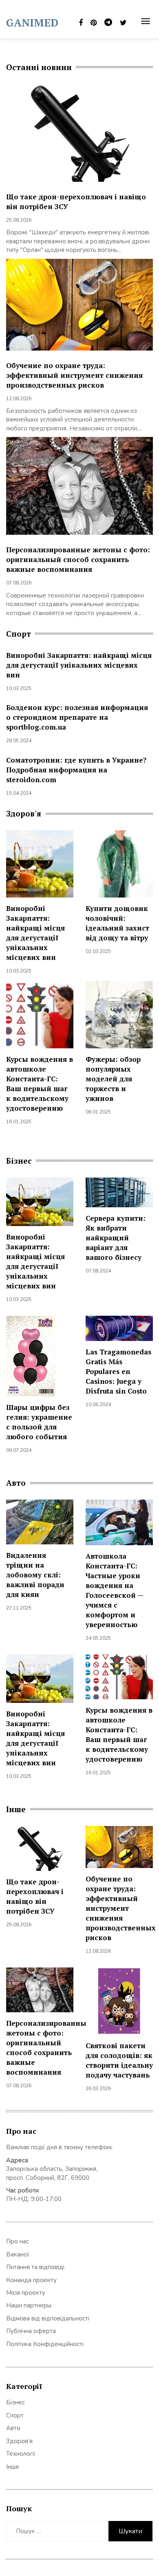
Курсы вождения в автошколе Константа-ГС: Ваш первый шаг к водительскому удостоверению (40, 1084)
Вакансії (18, 2254)
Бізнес (15, 2402)
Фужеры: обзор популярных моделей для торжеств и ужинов (113, 1079)
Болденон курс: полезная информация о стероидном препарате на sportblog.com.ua (77, 717)
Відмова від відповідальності (48, 2318)
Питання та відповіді (35, 2267)
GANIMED (32, 22)
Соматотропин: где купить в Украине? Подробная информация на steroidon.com (76, 770)
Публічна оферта (31, 2331)
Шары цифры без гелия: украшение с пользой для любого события (39, 1422)
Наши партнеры (29, 2305)
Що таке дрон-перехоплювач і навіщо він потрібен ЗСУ (35, 1896)
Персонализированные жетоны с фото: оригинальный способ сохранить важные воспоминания (78, 559)
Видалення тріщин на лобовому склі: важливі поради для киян (35, 1575)
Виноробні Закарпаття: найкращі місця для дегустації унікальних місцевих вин (79, 665)
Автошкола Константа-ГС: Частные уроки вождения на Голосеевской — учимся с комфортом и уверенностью (114, 1590)
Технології (21, 2454)
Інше (13, 2467)
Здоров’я (19, 2441)
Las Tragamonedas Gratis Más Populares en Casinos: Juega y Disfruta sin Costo (118, 1371)
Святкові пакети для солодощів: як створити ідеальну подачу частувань (119, 2060)
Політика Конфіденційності (45, 2344)
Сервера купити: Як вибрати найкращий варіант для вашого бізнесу (116, 1238)
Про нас (18, 2241)
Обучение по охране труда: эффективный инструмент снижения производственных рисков (74, 375)
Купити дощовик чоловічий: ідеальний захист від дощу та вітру (117, 923)
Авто (13, 2428)
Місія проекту (26, 2293)
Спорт (15, 2415)
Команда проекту (31, 2280)
